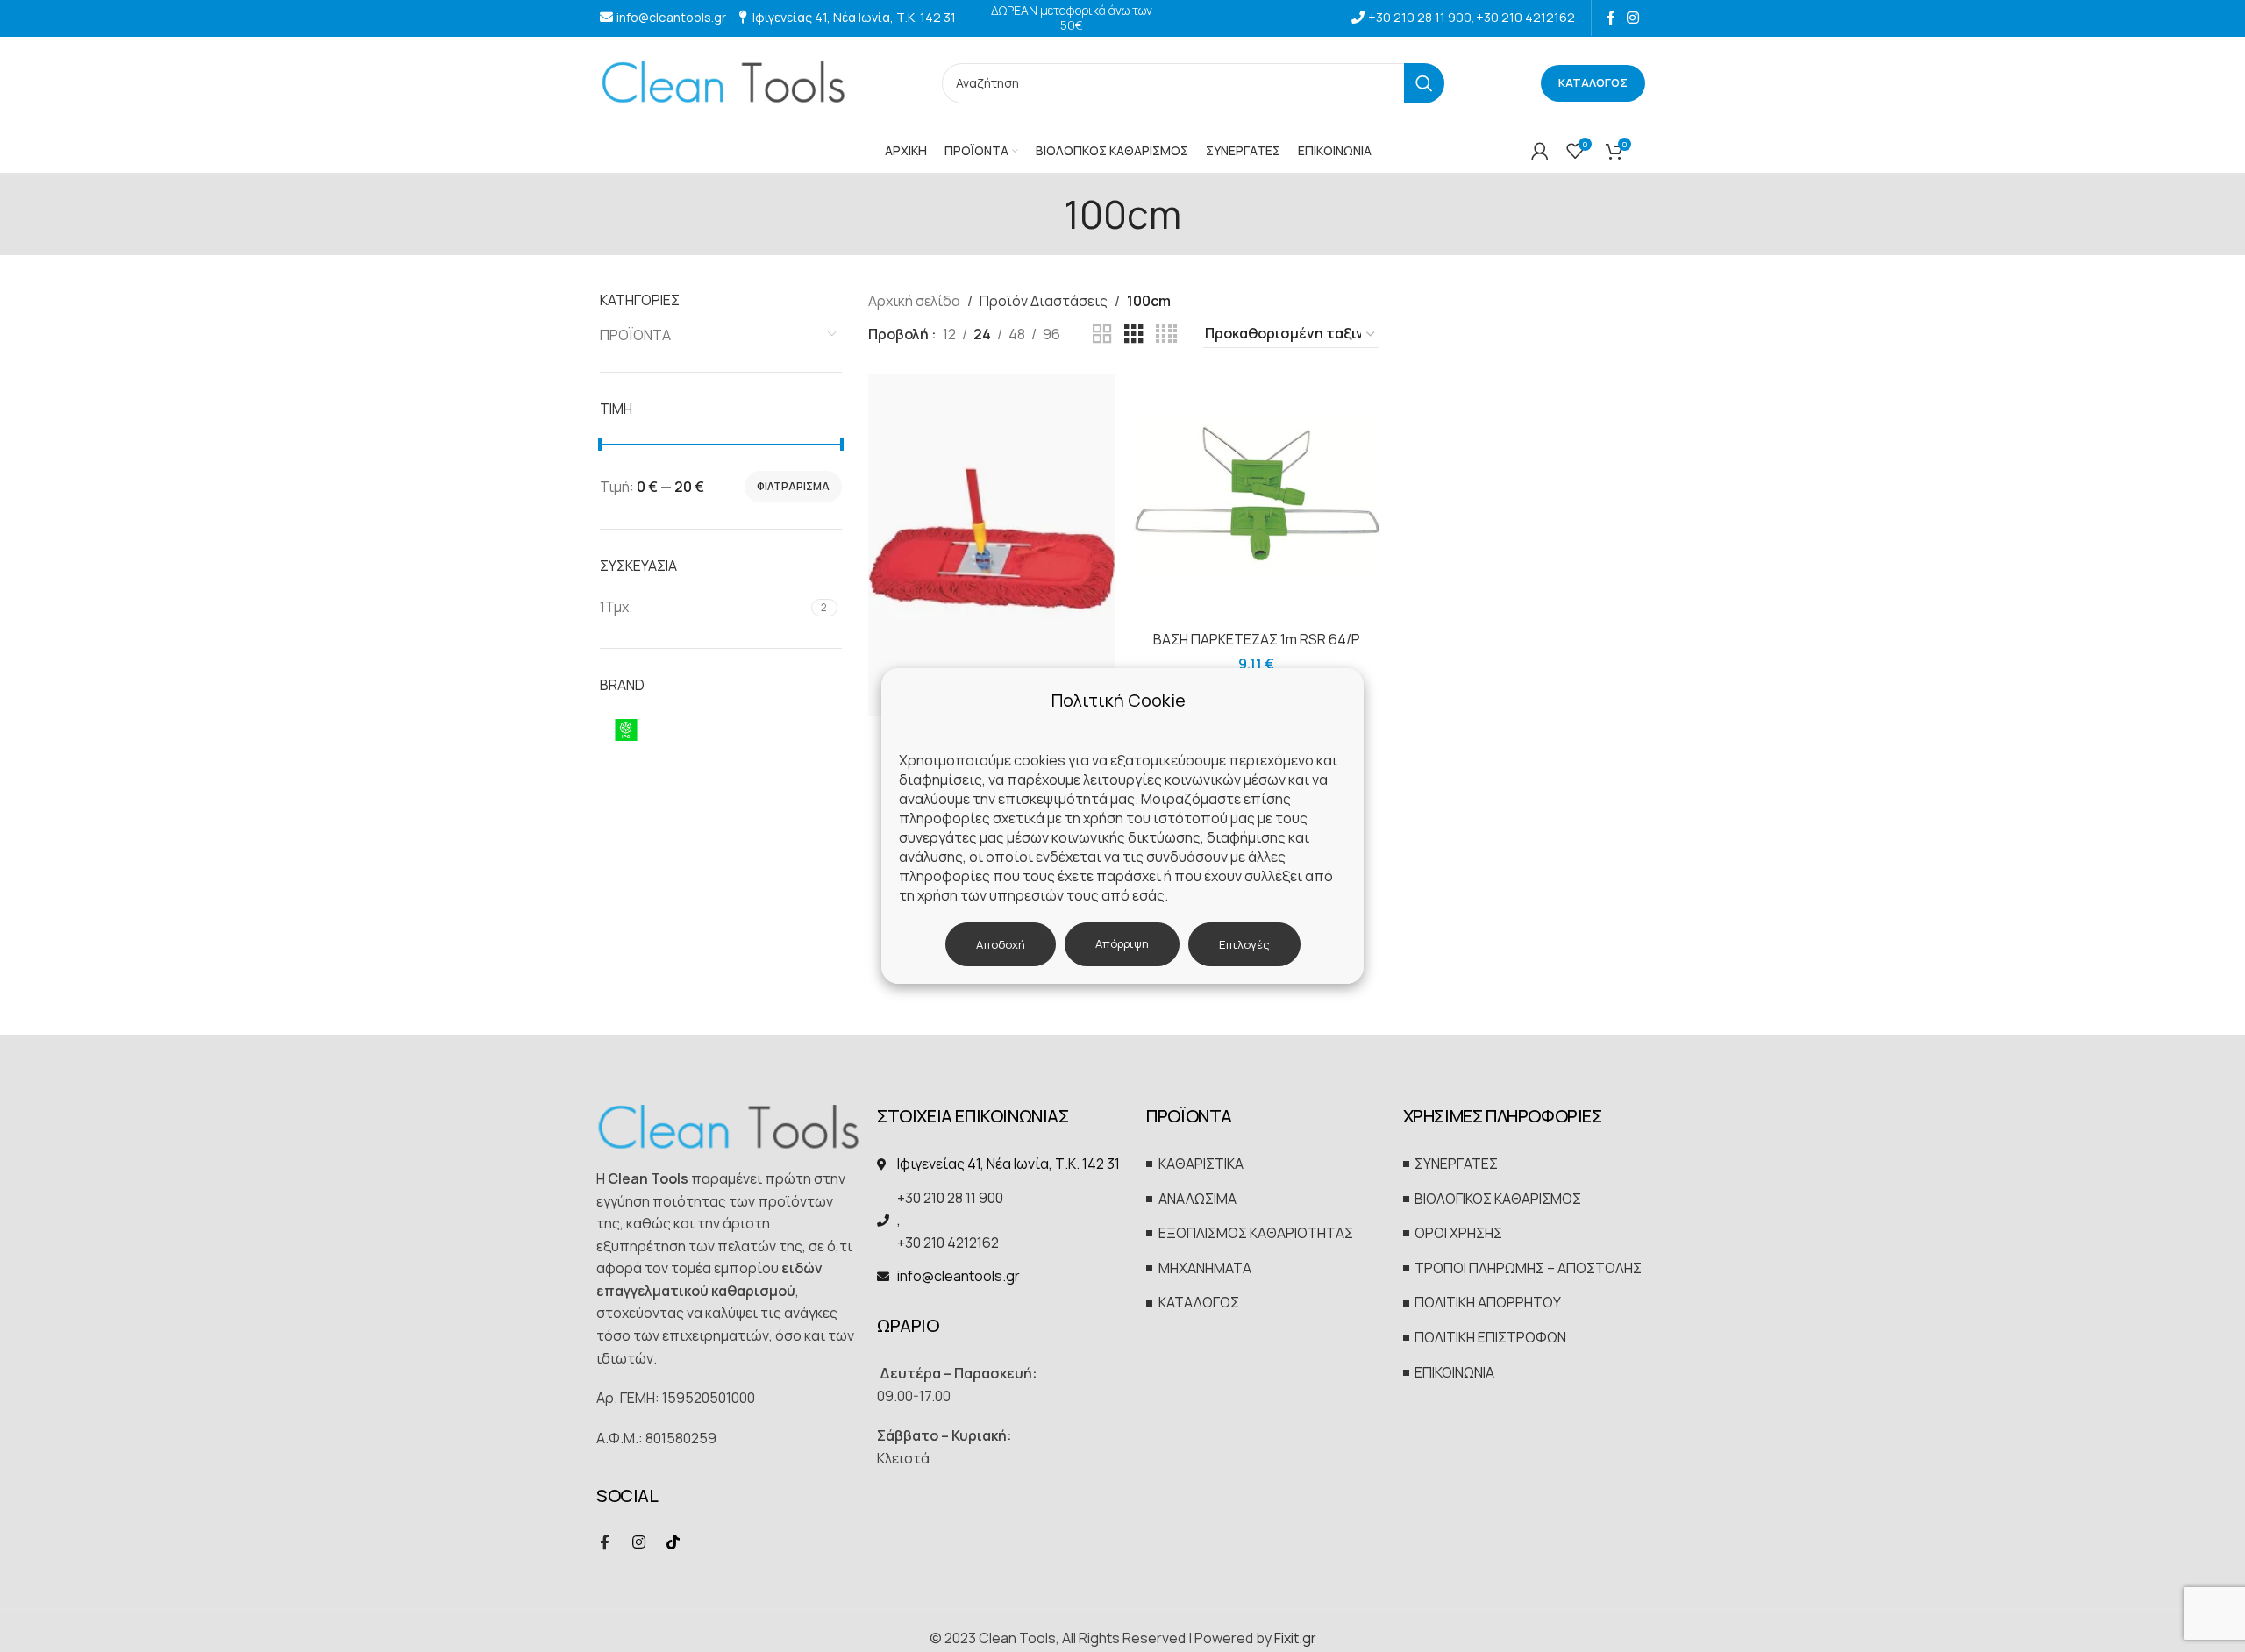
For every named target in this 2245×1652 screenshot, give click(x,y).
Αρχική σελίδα (914, 301)
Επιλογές (1244, 944)
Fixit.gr (1295, 1638)
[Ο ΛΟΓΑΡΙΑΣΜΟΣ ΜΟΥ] (1540, 151)
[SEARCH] (1424, 83)
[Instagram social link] (1633, 18)
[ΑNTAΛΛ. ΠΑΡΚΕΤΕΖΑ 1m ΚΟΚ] (992, 545)
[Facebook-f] (604, 1542)
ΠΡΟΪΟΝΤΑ (635, 335)
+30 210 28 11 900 (1420, 17)
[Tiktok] (673, 1542)
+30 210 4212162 (1525, 17)
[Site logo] (723, 82)
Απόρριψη (1122, 943)
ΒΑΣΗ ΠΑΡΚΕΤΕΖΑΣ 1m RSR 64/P (1257, 639)
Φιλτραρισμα (793, 486)
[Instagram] (638, 1542)
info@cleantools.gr (671, 17)
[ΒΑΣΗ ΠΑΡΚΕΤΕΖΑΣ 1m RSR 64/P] (1257, 498)
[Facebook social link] (1611, 18)
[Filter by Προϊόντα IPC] (719, 730)
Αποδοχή (1001, 944)
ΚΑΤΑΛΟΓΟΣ (1593, 82)
